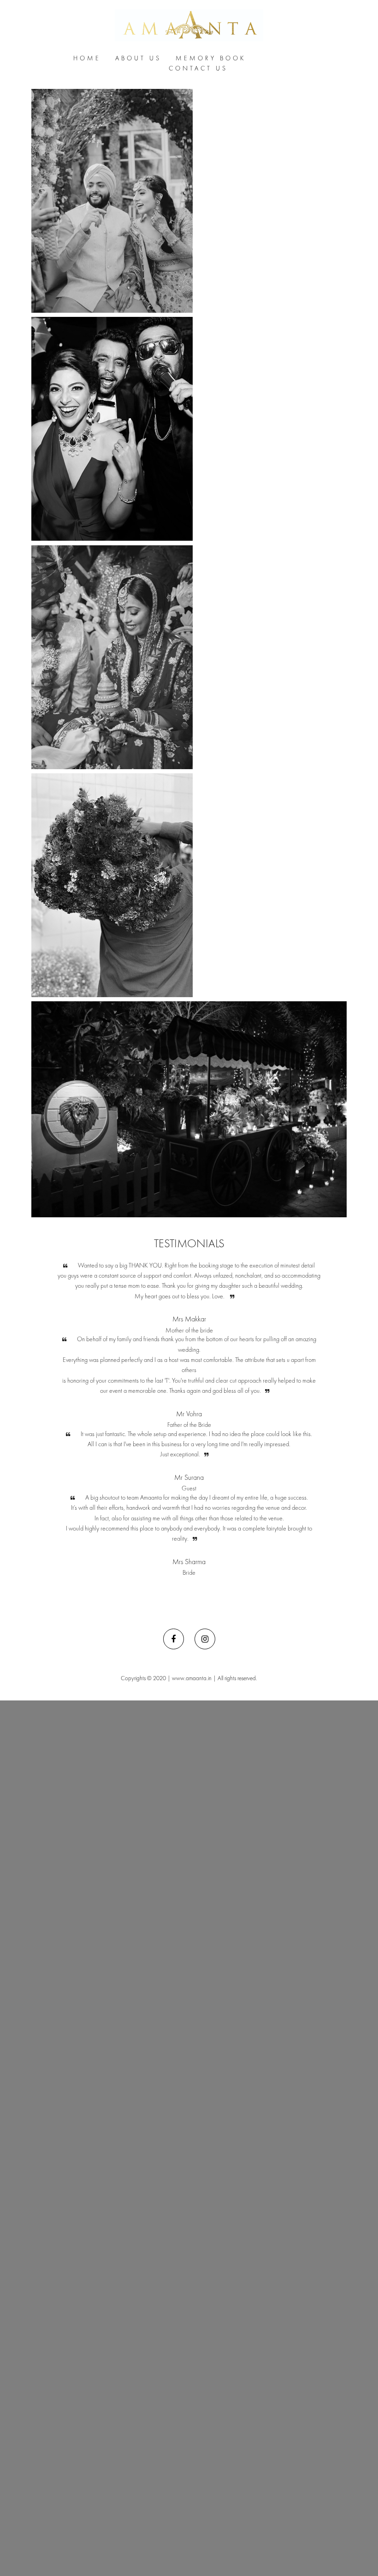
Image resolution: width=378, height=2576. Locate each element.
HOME (87, 58)
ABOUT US (138, 58)
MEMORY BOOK (211, 58)
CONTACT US (198, 68)
